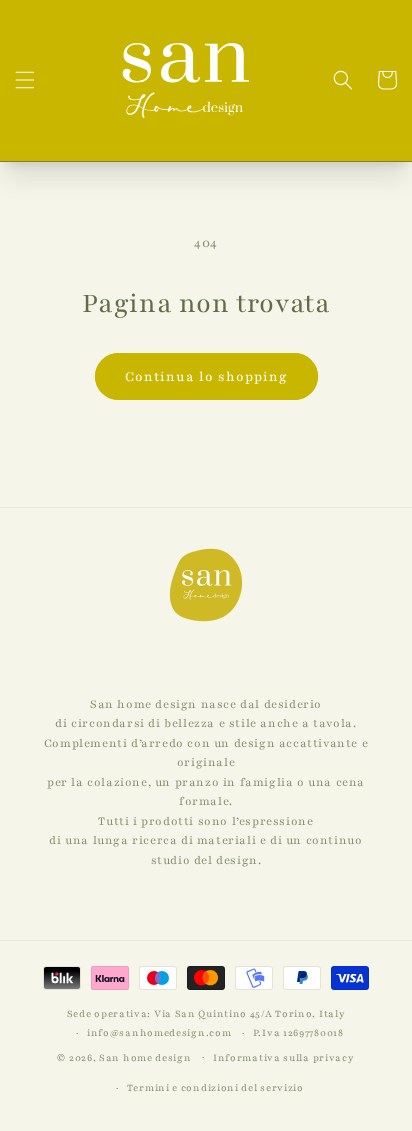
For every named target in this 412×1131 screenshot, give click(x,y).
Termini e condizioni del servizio (215, 1087)
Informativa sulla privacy (284, 1057)
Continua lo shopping (206, 377)
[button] (25, 80)
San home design (145, 1056)
